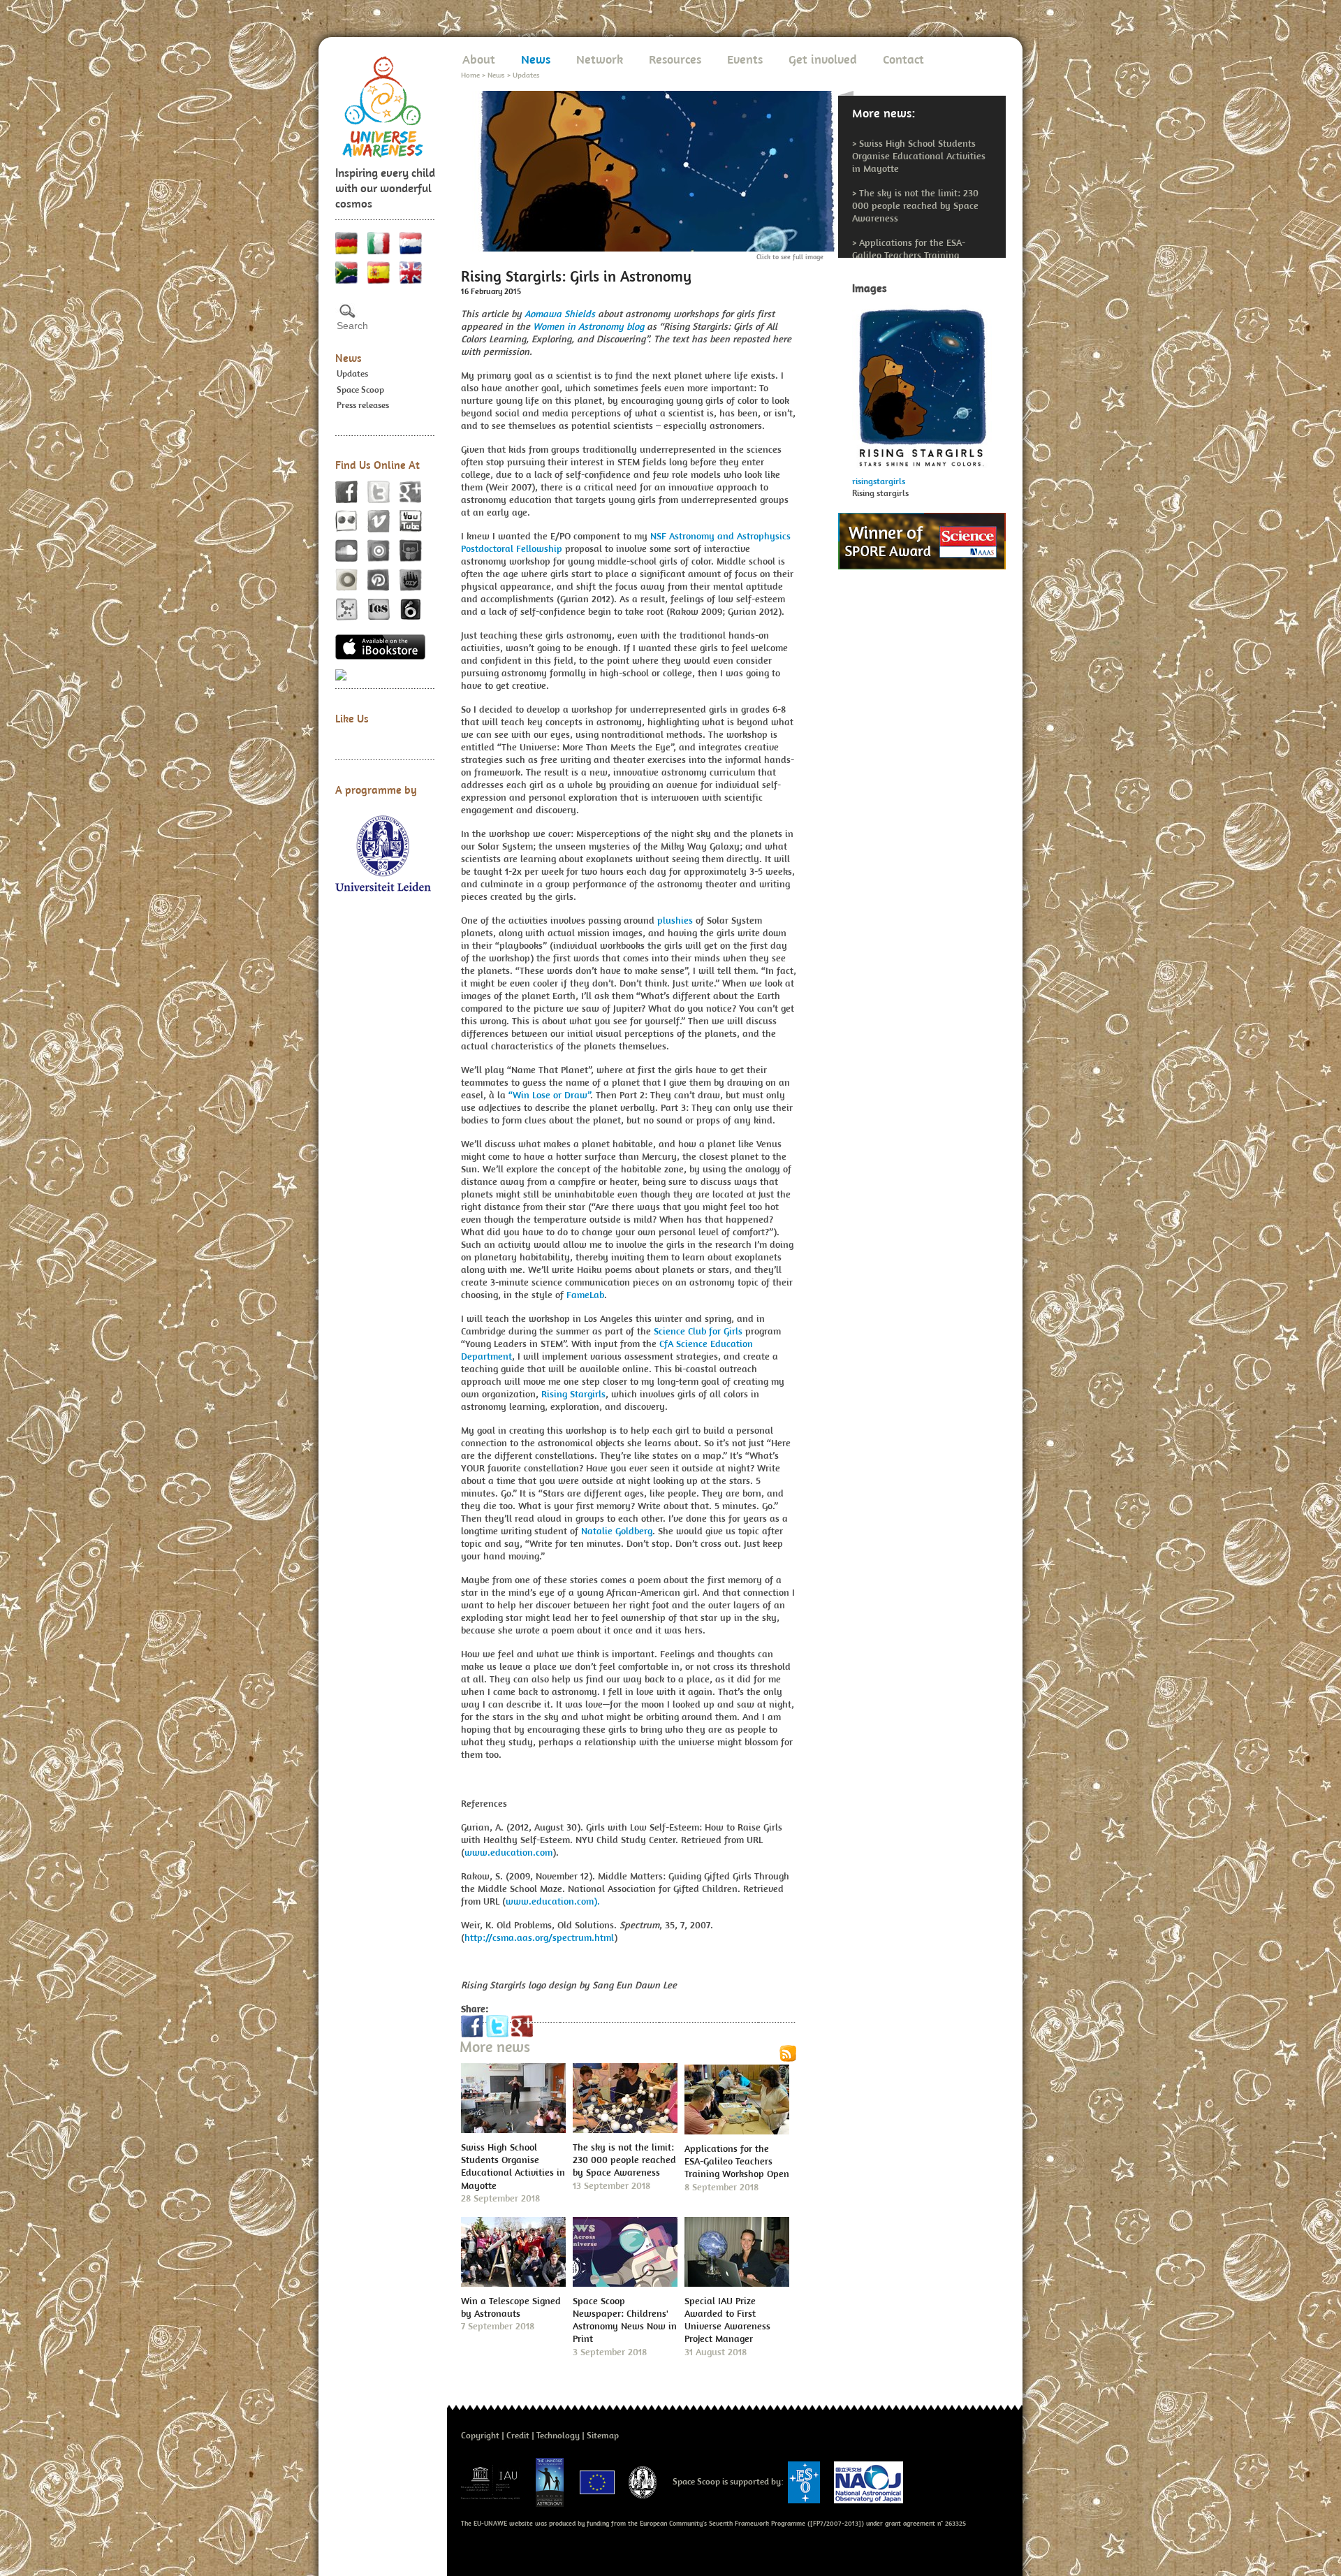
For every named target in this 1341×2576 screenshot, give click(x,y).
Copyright (480, 2435)
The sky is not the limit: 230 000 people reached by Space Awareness (915, 205)
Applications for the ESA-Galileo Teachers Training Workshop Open (909, 255)
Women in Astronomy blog (588, 326)
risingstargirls (879, 481)
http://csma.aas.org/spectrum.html (539, 1937)
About (479, 59)
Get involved (823, 59)
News (349, 358)
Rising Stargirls (573, 1394)
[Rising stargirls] (922, 384)
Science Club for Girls (697, 1331)
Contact (903, 59)
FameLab (585, 1295)
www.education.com (508, 1852)
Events (745, 59)
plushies (674, 920)
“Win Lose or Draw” (549, 1095)
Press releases (363, 405)
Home (470, 75)
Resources (675, 59)
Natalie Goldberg (615, 1531)
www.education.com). (553, 1901)
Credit (518, 2435)
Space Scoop (360, 390)
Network (600, 59)
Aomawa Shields (560, 314)
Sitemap (603, 2435)
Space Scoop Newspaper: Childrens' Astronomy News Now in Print (625, 2320)
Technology (558, 2435)
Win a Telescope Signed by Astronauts (511, 2307)
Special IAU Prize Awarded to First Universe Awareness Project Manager (727, 2320)
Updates (352, 373)
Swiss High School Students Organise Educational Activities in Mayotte (919, 156)
